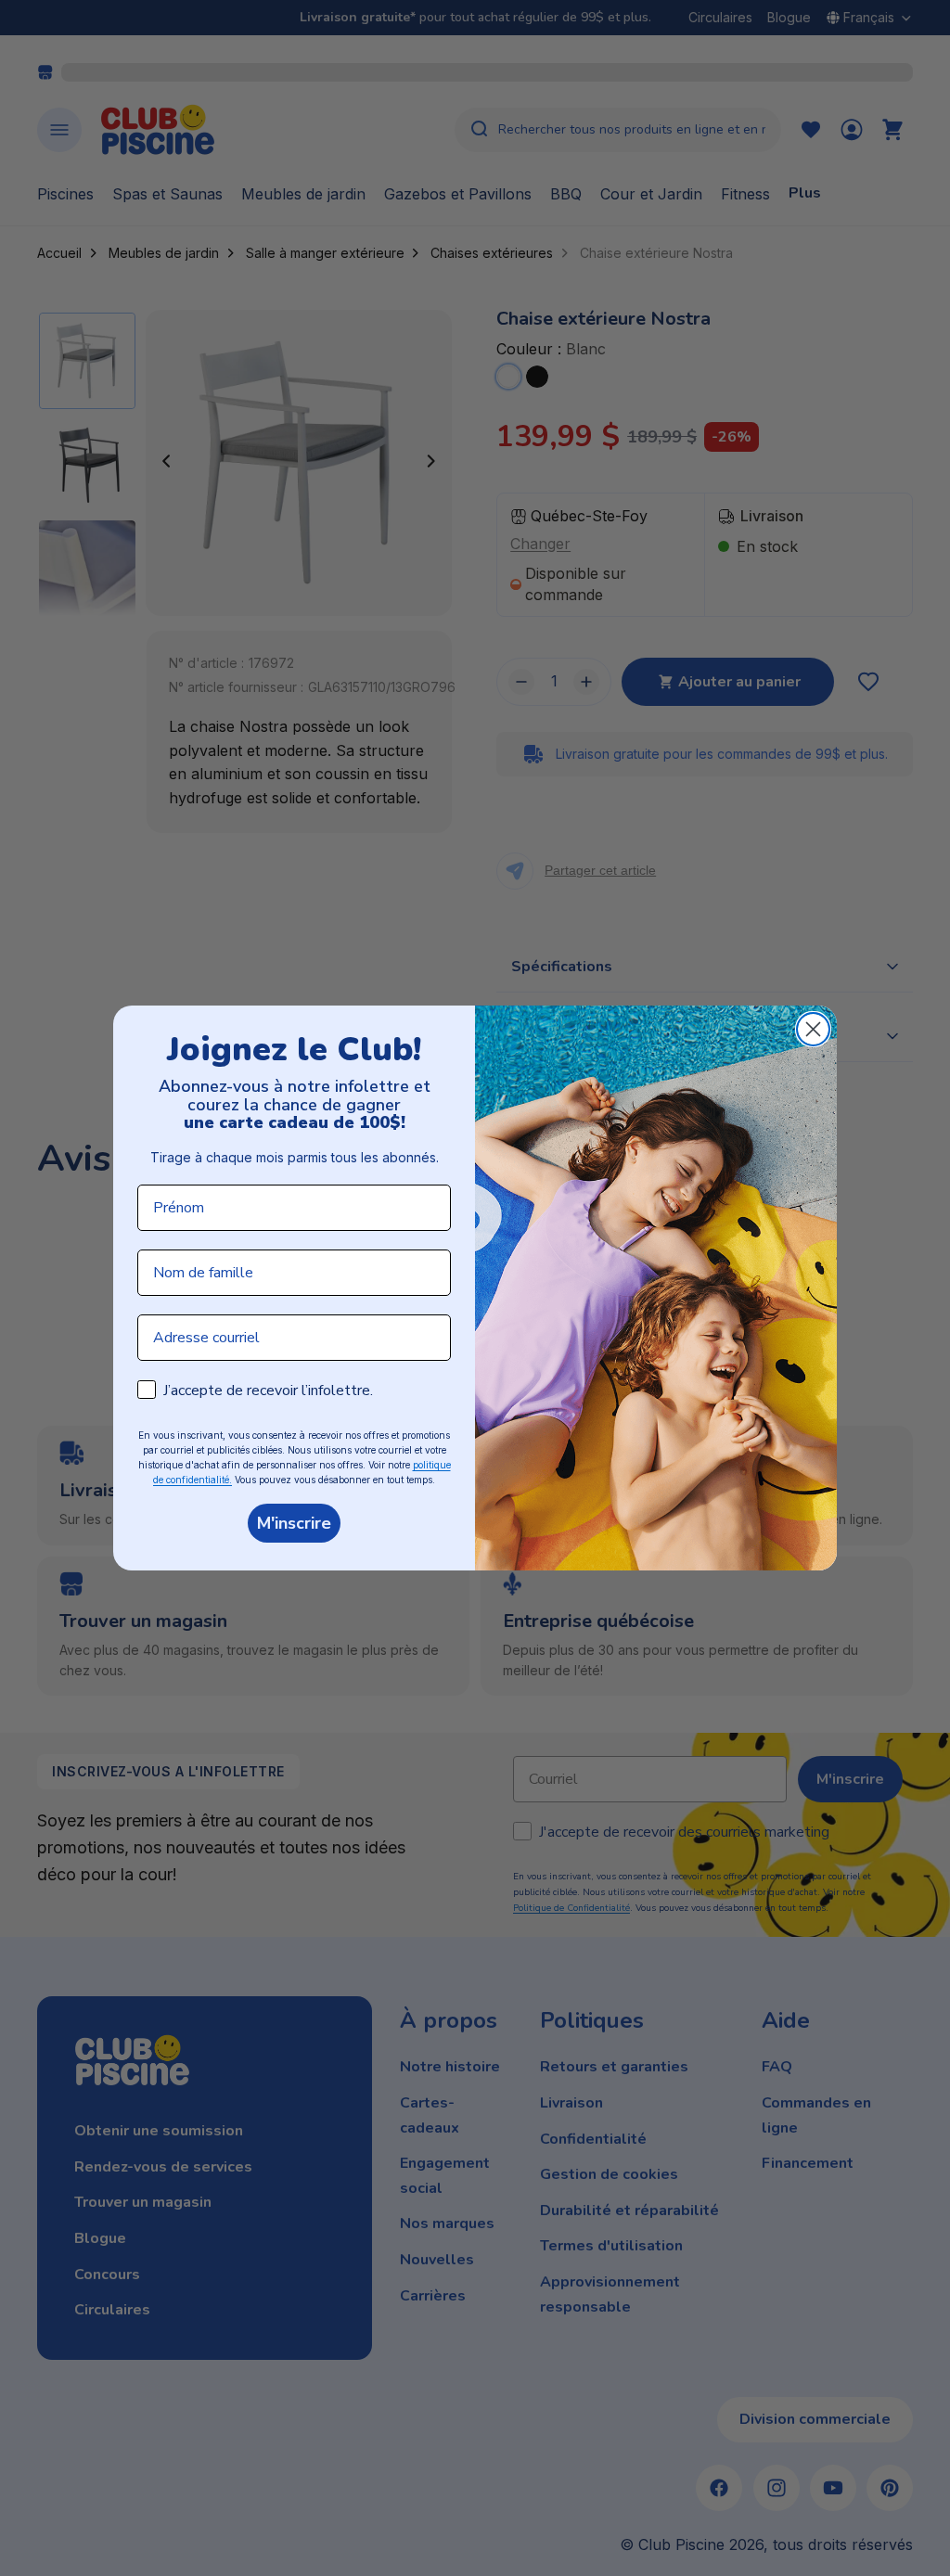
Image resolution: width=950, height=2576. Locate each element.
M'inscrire (294, 1523)
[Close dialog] (813, 1029)
